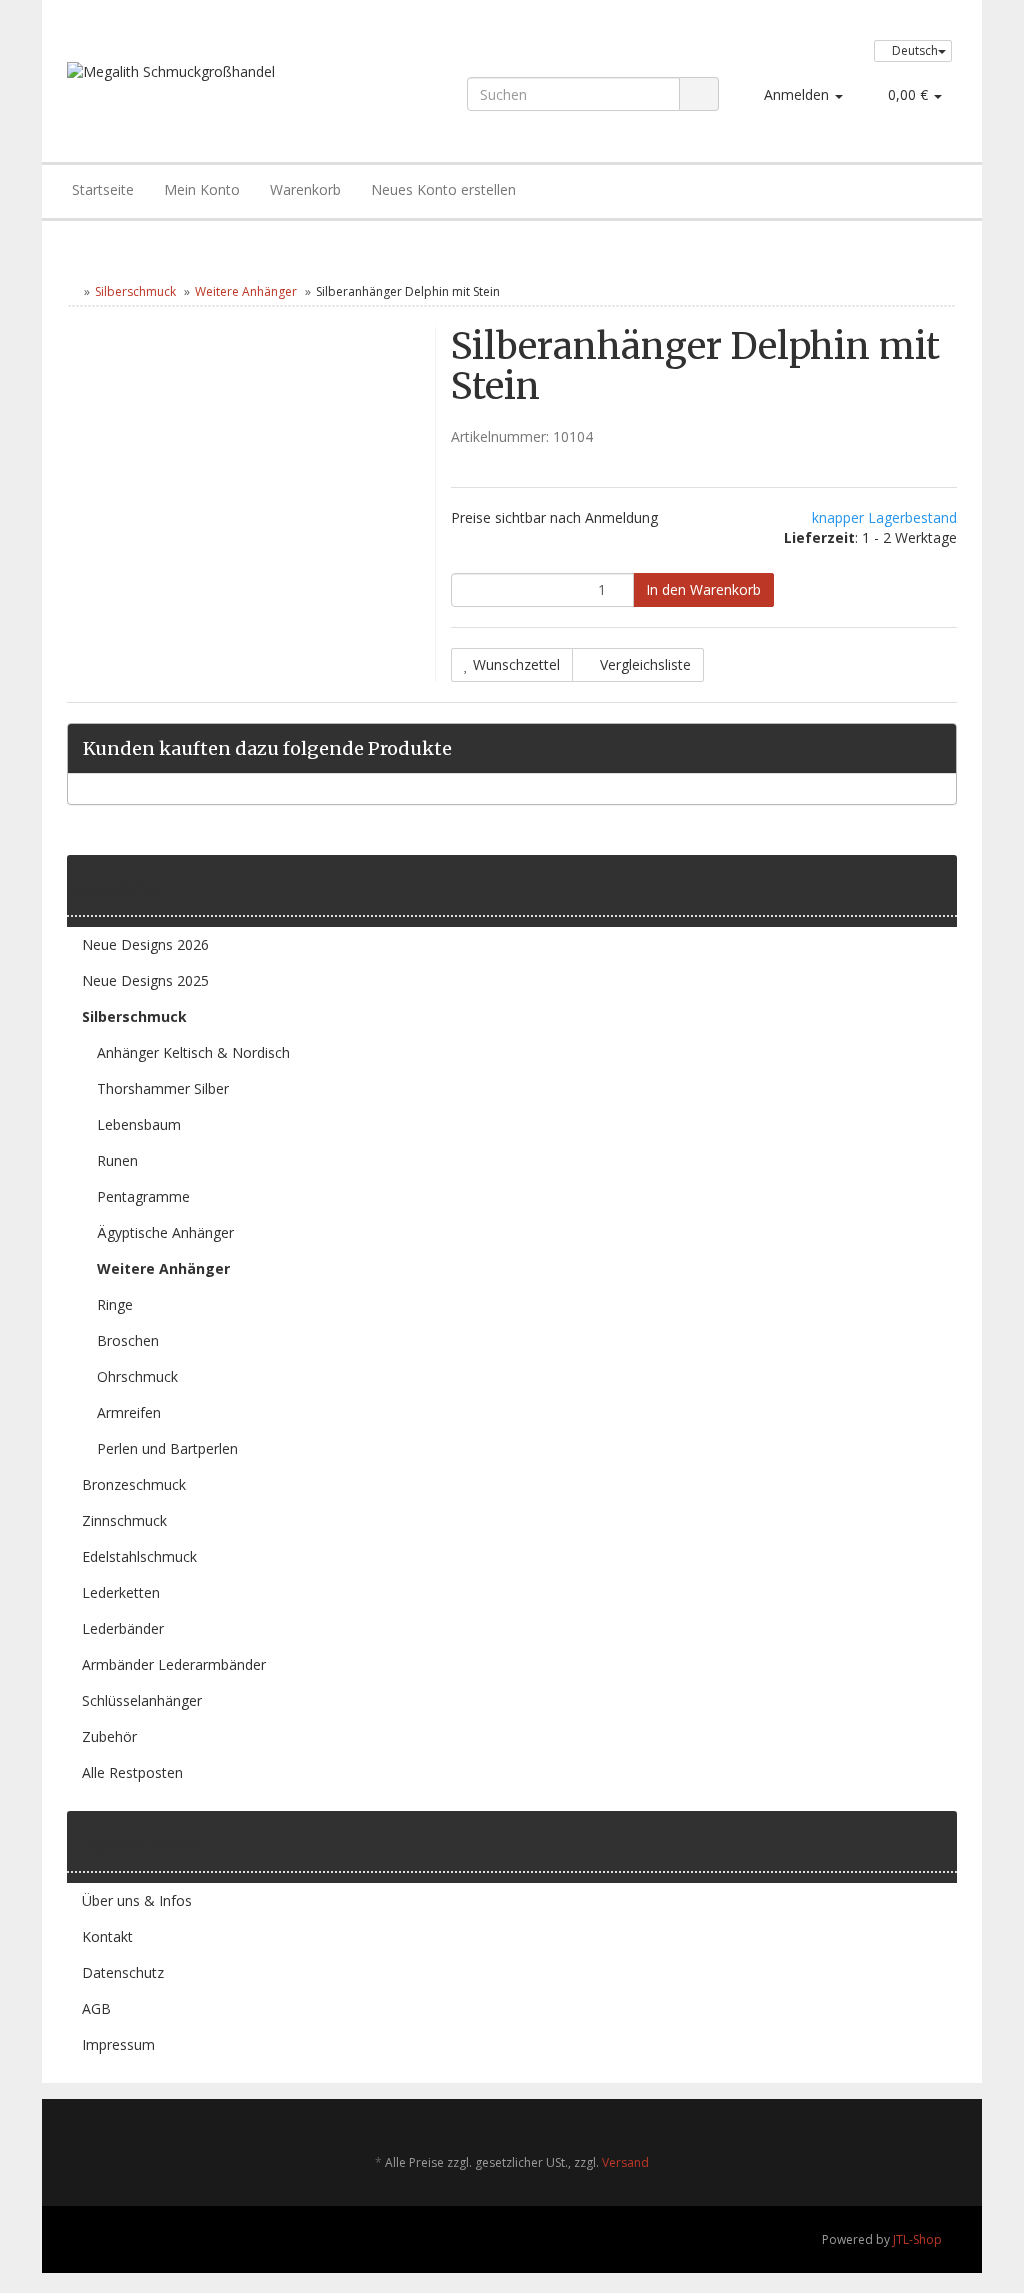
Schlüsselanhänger (142, 1700)
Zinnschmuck (124, 1520)
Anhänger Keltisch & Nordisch (193, 1052)
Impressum (118, 2044)
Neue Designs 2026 (145, 944)
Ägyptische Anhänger (165, 1232)
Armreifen (129, 1412)
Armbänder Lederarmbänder (174, 1664)
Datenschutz (123, 1972)
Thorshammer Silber (163, 1088)
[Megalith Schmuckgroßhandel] (243, 92)
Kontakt (107, 1936)
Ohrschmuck (137, 1376)
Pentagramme (143, 1196)
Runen (117, 1160)
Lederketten (121, 1592)
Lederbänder (123, 1628)
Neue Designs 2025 (145, 980)
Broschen (128, 1340)
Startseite (103, 189)
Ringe (115, 1304)
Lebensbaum (139, 1124)
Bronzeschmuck (134, 1484)
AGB (96, 2008)
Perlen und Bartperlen (167, 1448)
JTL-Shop (917, 2239)
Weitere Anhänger (246, 291)
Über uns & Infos (137, 1900)
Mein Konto (202, 189)
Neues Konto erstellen (443, 189)
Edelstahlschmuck (139, 1556)
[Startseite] (71, 291)
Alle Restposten (132, 1772)
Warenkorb (305, 189)
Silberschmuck (135, 291)
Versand (625, 2162)
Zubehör (109, 1736)
